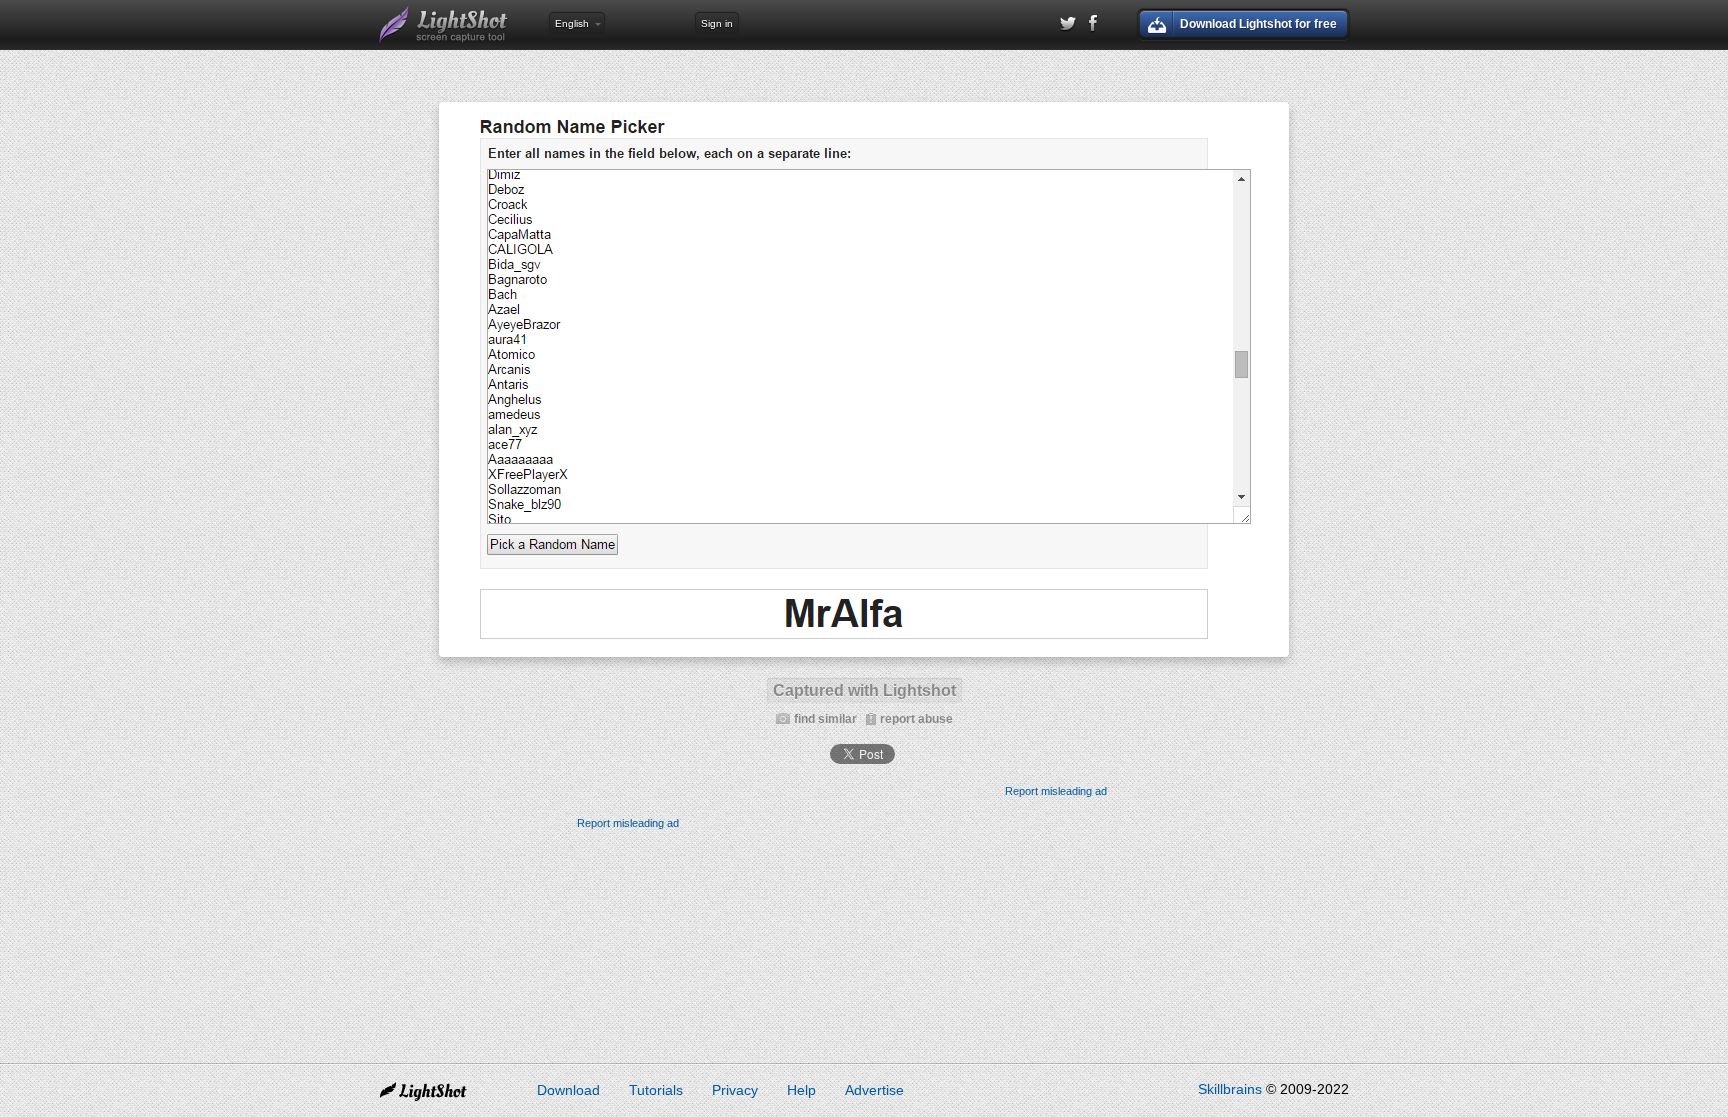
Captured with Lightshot (864, 690)
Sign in (717, 23)
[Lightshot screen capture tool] (444, 25)
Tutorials (656, 1090)
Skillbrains (1230, 1089)
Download (568, 1090)
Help (801, 1090)
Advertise (874, 1090)
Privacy (735, 1090)
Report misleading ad (1056, 791)
